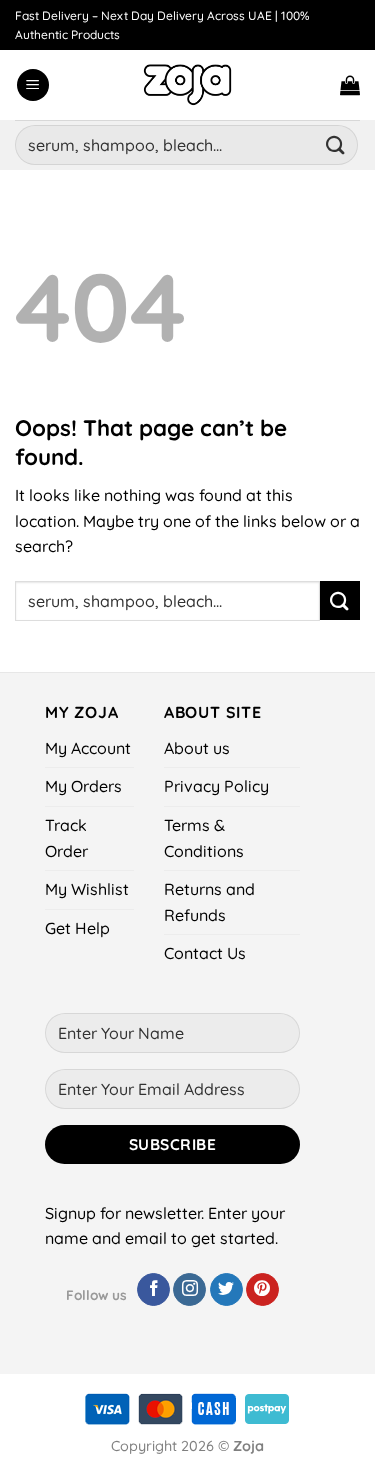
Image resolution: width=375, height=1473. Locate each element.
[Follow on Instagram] (189, 1290)
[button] (33, 85)
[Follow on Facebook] (153, 1290)
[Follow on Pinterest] (262, 1290)
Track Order (66, 838)
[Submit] (336, 144)
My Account (88, 748)
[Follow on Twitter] (226, 1290)
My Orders (83, 786)
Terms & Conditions (204, 838)
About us (197, 748)
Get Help (77, 928)
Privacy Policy (216, 786)
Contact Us (205, 953)
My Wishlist (87, 889)
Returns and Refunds (209, 902)
